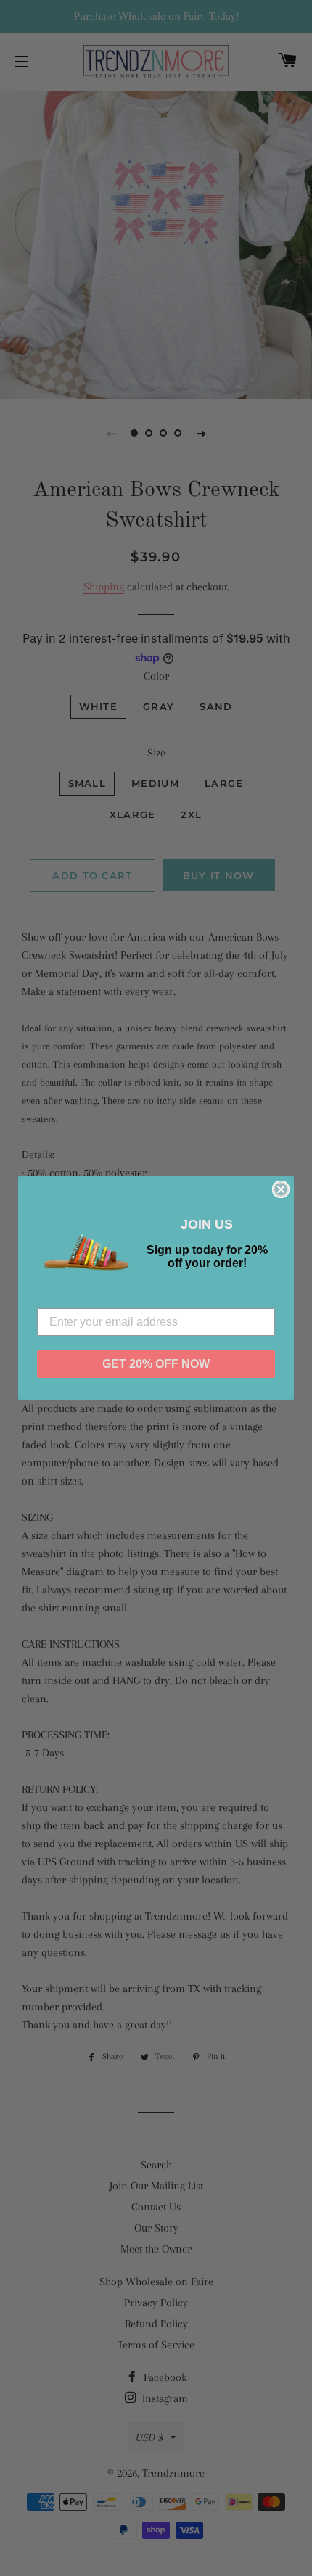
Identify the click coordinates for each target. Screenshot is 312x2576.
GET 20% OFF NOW (156, 1364)
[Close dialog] (281, 1189)
